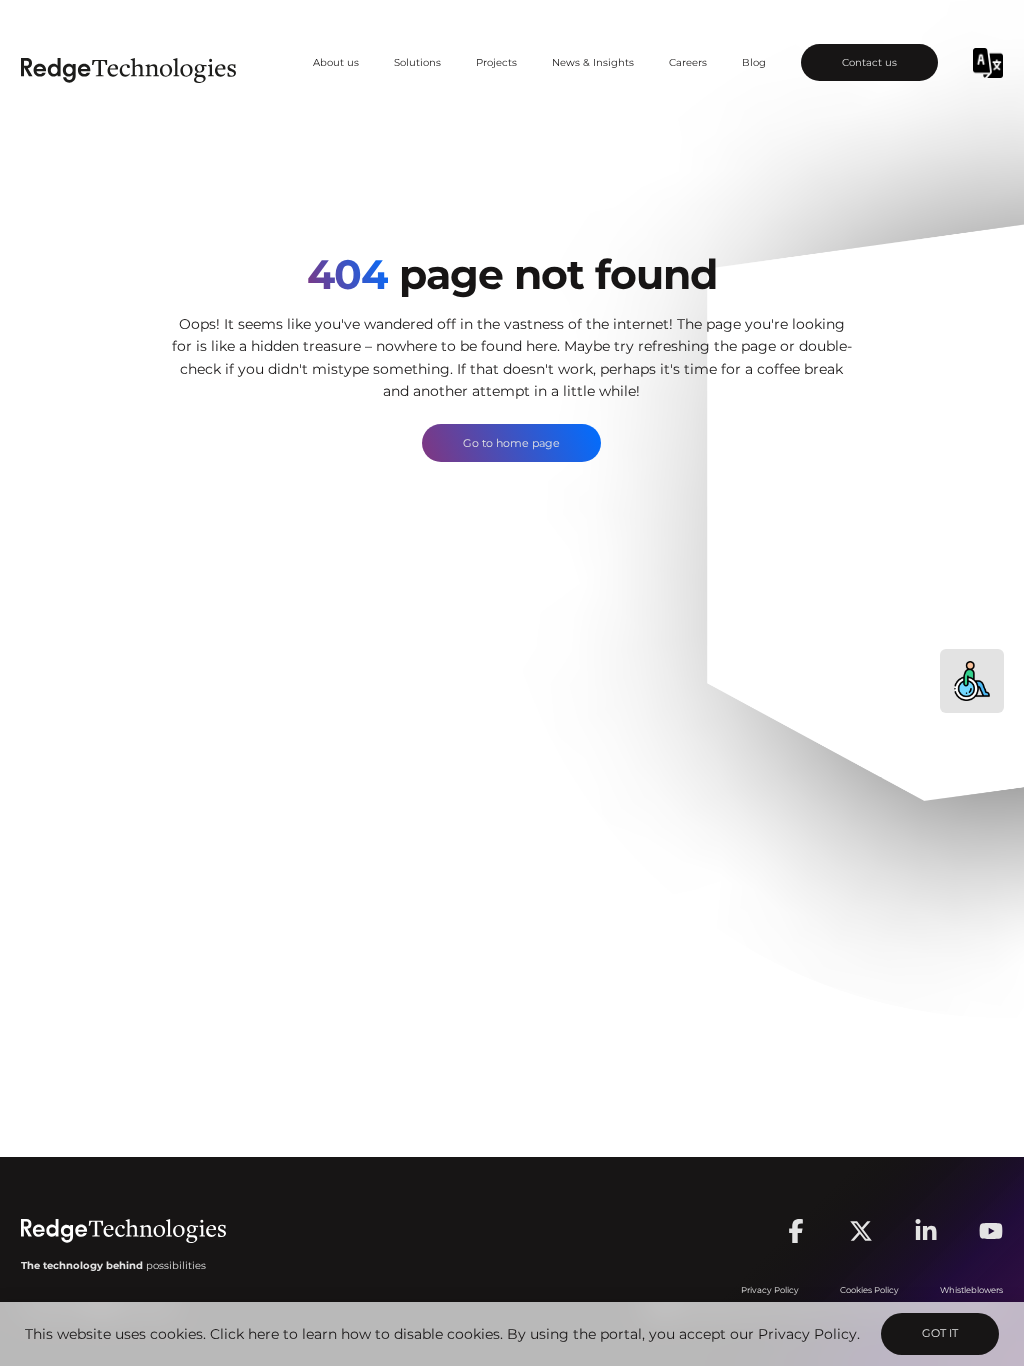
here (263, 1334)
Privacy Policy (807, 1334)
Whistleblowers (971, 1290)
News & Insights (593, 62)
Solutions (417, 62)
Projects (496, 62)
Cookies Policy (869, 1290)
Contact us (869, 62)
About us (336, 62)
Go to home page (511, 443)
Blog (754, 62)
